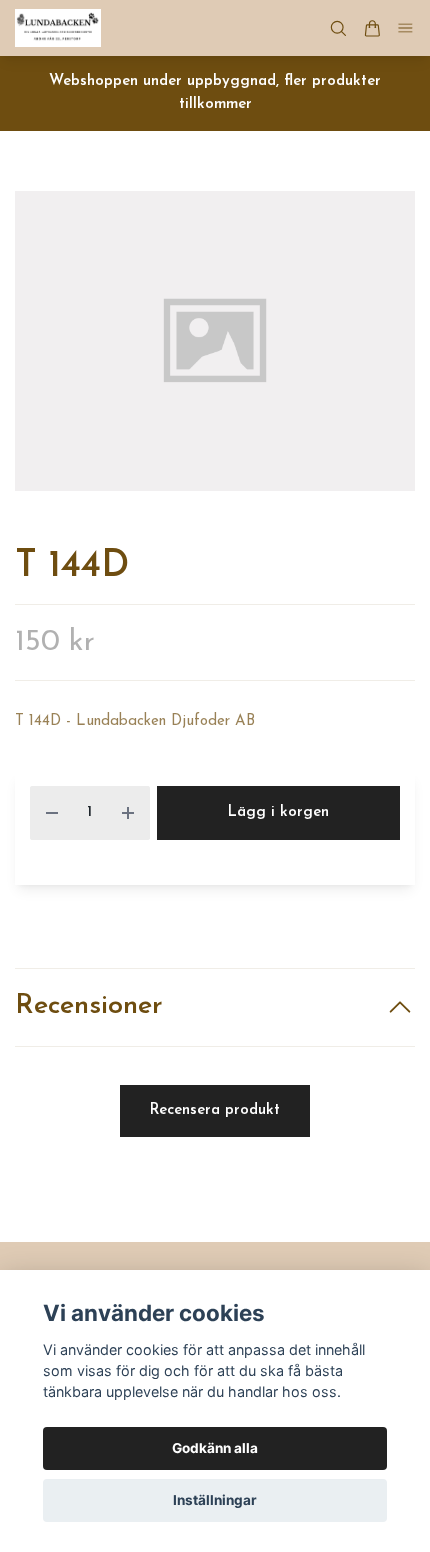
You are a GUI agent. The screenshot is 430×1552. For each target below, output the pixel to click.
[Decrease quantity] (52, 813)
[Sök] (338, 28)
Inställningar (215, 1500)
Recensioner (89, 1006)
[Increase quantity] (128, 813)
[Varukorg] (372, 28)
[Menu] (406, 28)
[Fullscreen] (215, 341)
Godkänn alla (215, 1448)
